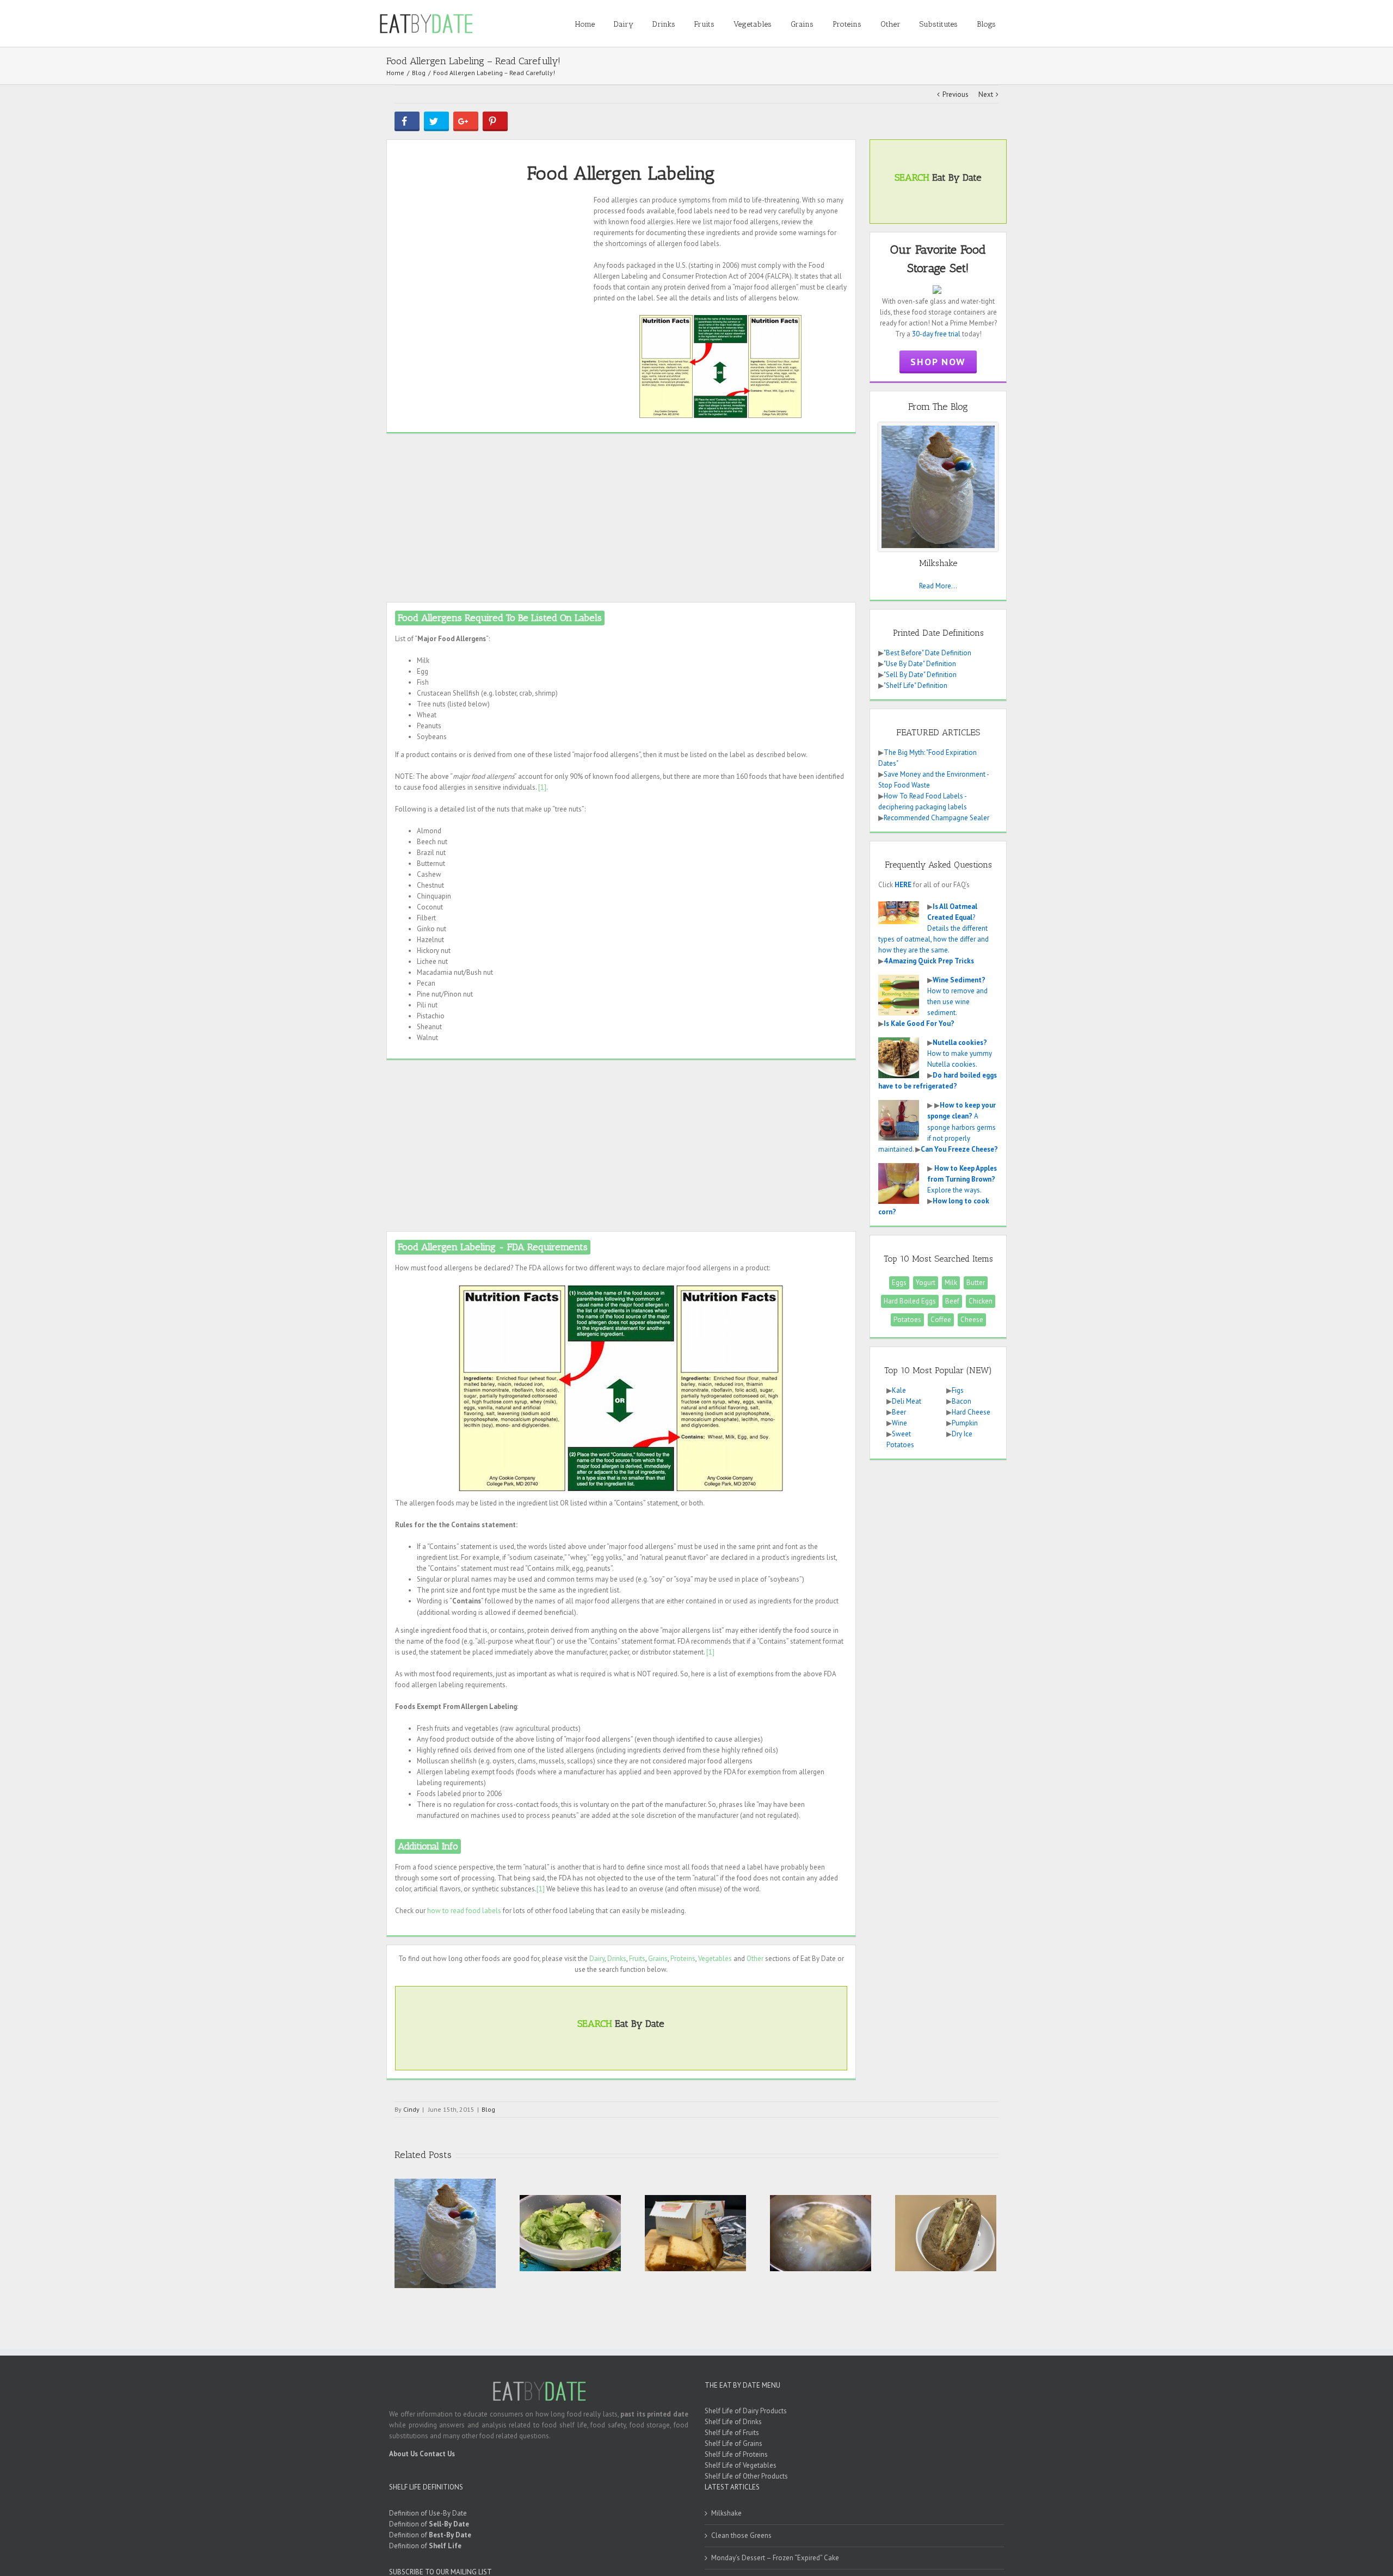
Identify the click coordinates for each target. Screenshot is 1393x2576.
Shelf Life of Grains (734, 2443)
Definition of (429, 2524)
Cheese (972, 1320)
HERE (903, 885)
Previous (956, 94)
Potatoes (907, 1320)
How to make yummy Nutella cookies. (960, 1053)
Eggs (899, 1283)
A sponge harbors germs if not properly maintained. (937, 1127)
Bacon (961, 1401)
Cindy (411, 2109)
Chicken (981, 1301)
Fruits (637, 1959)
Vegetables (715, 1959)
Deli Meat (907, 1401)
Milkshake (726, 2513)
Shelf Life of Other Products (746, 2476)
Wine (899, 1423)
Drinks (617, 1959)
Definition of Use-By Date (428, 2513)
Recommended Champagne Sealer (936, 818)
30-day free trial (936, 334)
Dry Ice (962, 1434)
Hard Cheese (971, 1412)
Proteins (683, 1959)
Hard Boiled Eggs (910, 1301)
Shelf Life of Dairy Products (746, 2411)
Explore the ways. (962, 1179)
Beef (952, 1301)
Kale (899, 1390)
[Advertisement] (490, 271)
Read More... (938, 586)
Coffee (941, 1320)
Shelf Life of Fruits (732, 2433)
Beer (899, 1412)
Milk (951, 1283)
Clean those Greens (741, 2535)
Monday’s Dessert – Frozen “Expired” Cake (775, 2558)
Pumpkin (965, 1423)
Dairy (597, 1959)
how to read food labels (464, 1911)
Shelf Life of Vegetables (741, 2465)
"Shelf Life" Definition (916, 686)
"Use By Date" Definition (920, 664)
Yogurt (926, 1283)
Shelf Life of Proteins (736, 2454)
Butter (976, 1283)
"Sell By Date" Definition (920, 675)
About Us (403, 2454)
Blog (488, 2109)
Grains (658, 1959)
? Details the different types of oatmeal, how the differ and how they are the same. (933, 928)
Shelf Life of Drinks (733, 2422)
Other (755, 1959)
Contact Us (437, 2454)
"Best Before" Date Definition (927, 653)
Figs (958, 1390)
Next (986, 94)
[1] (542, 787)
